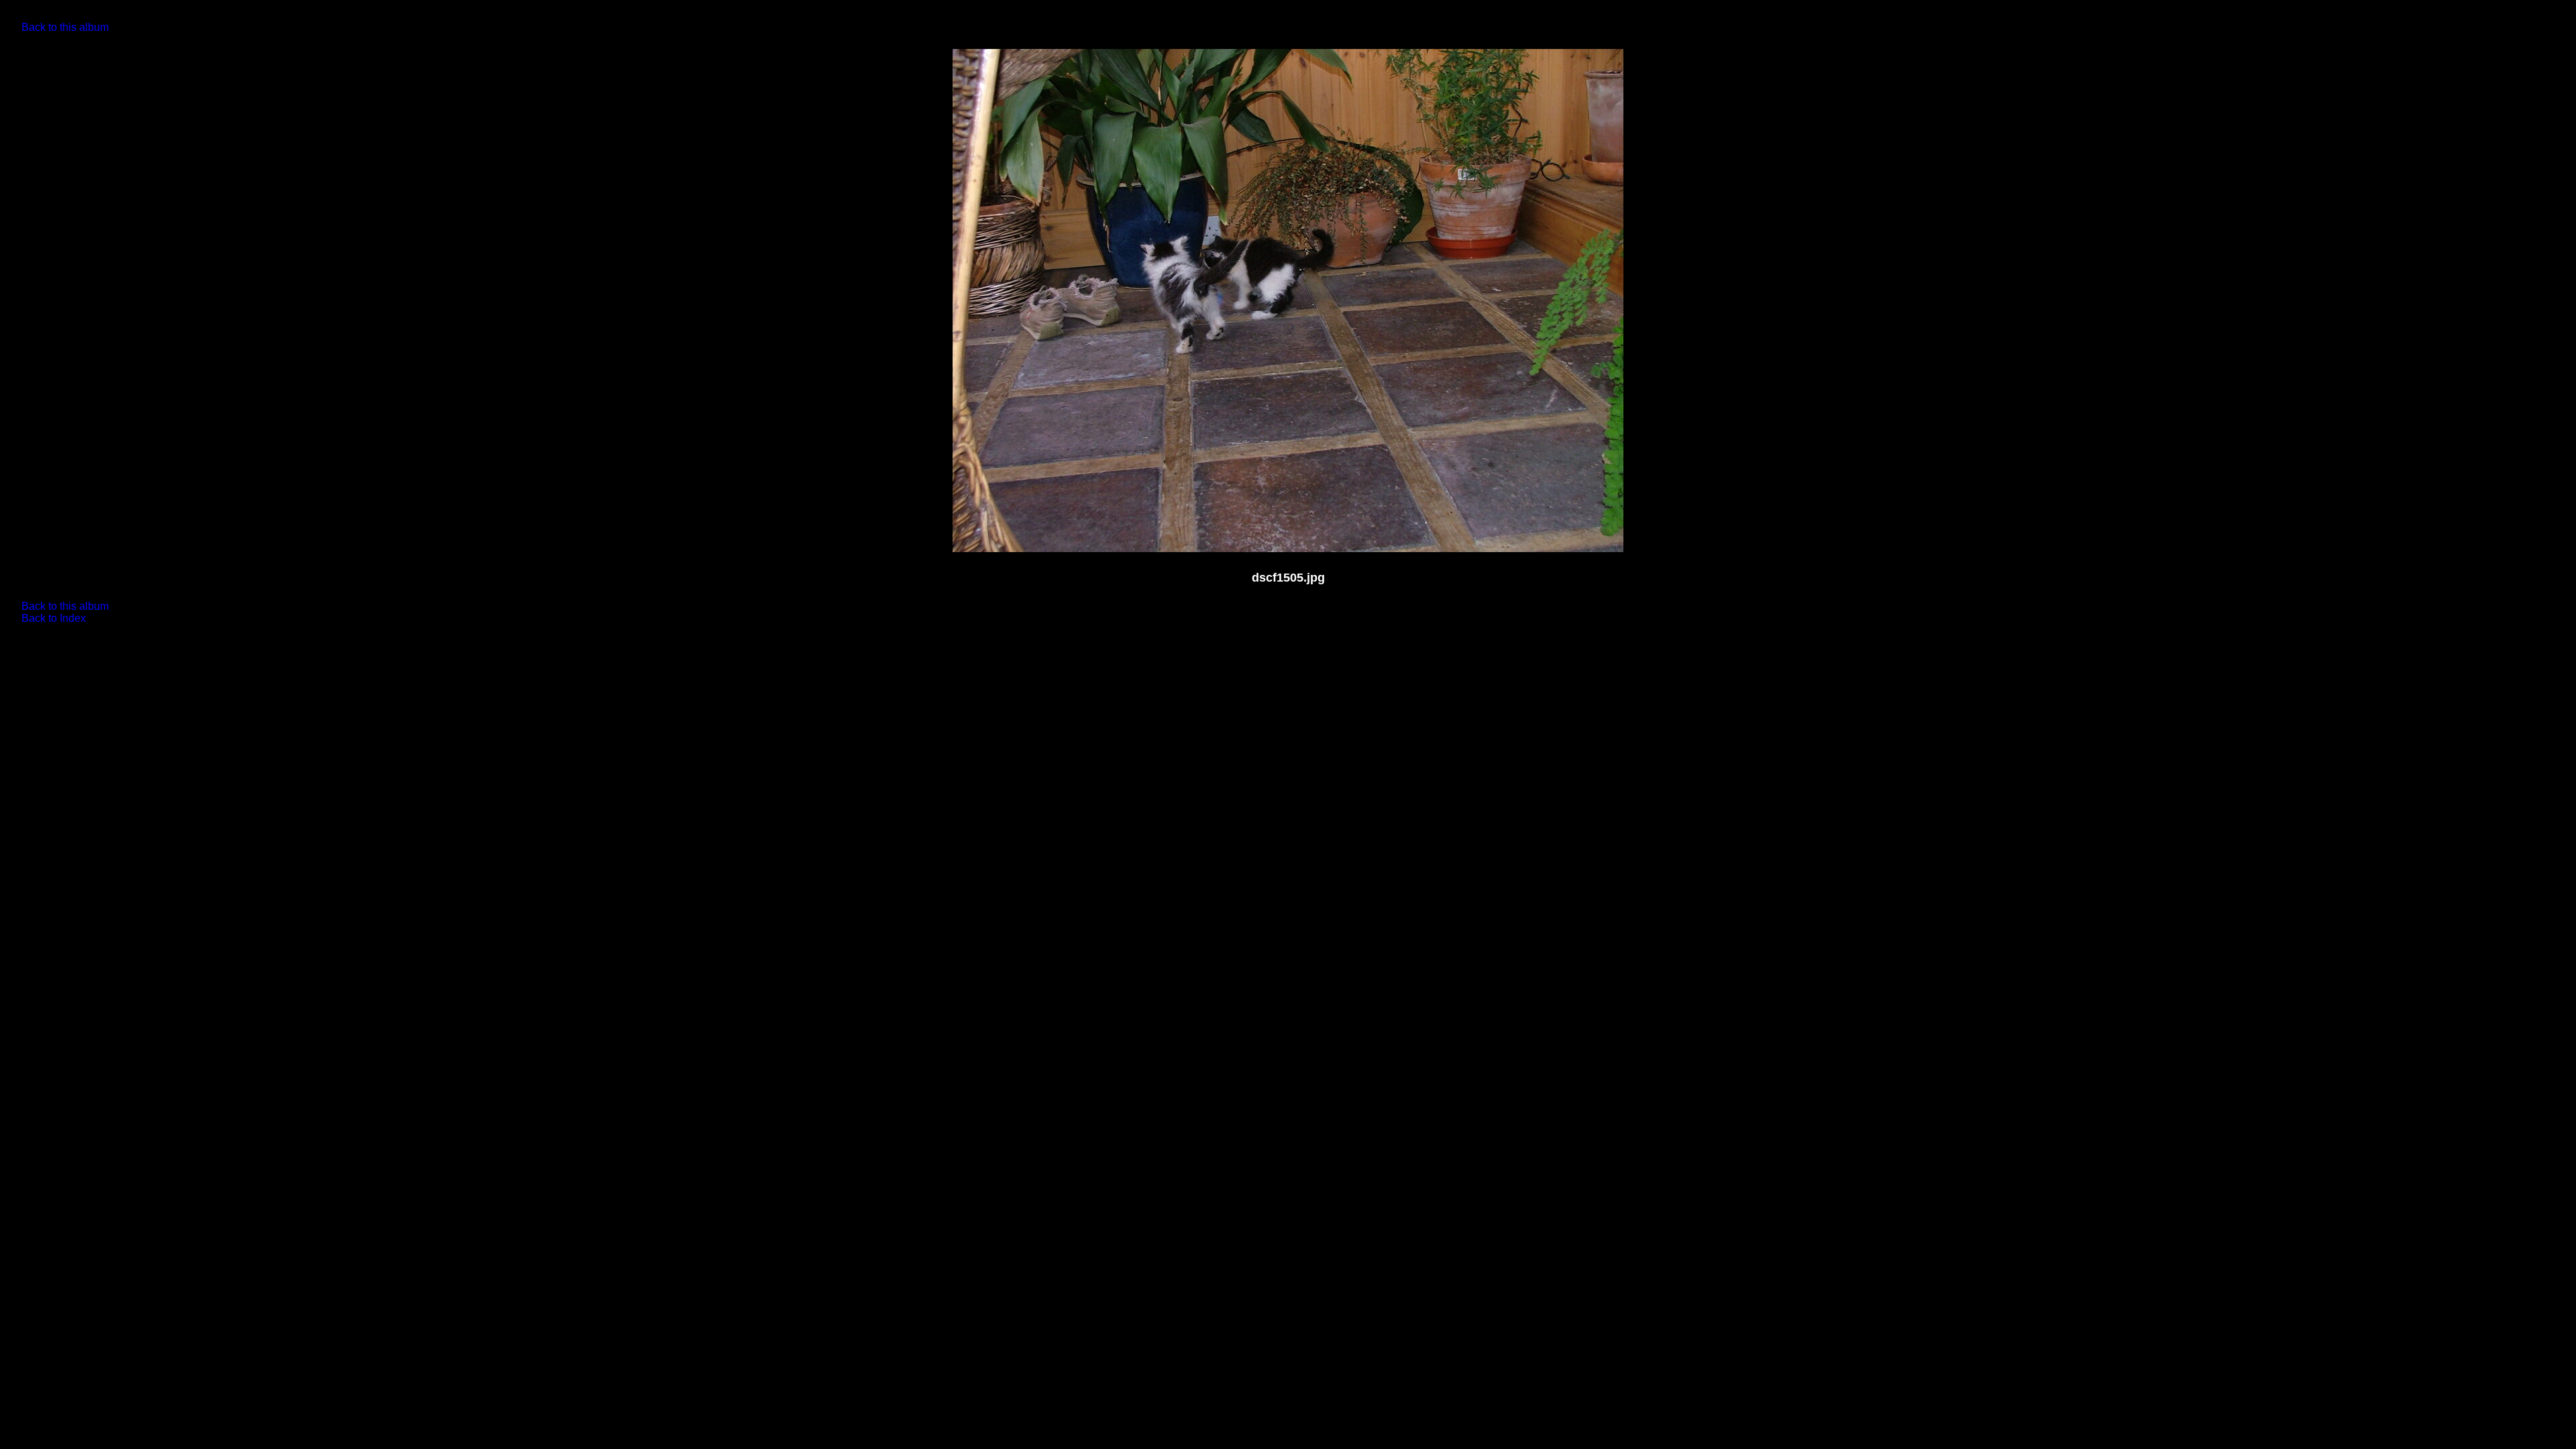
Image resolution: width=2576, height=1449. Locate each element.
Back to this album (65, 27)
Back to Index (54, 618)
